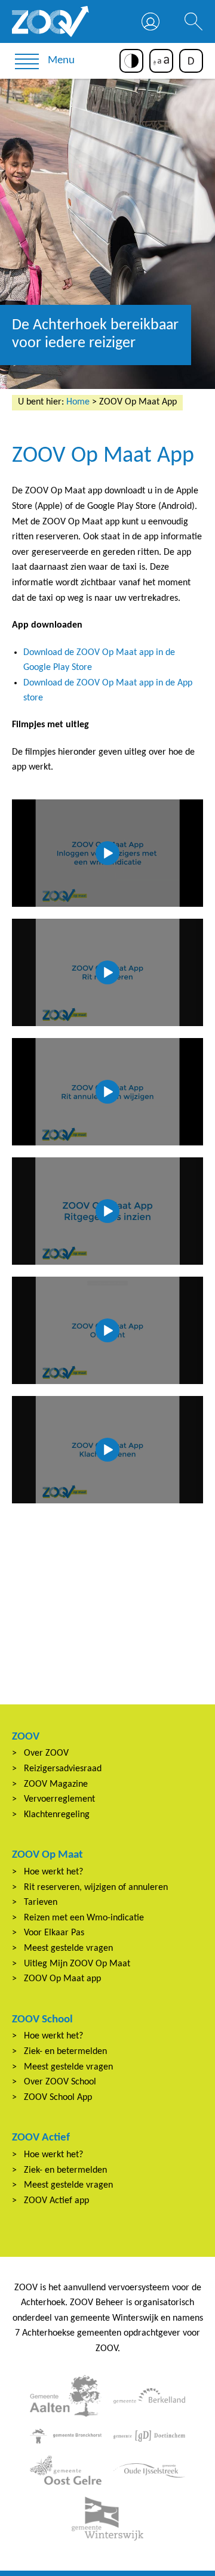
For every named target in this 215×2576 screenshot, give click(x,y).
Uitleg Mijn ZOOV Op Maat (77, 1964)
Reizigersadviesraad (63, 1769)
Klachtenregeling (57, 1815)
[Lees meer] (66, 2396)
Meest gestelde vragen (68, 1948)
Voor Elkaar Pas (54, 1933)
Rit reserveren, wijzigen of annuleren (96, 1888)
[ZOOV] (51, 21)
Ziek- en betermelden (65, 2052)
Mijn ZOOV (150, 21)
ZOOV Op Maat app (62, 1979)
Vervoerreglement (59, 1799)
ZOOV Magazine (56, 1784)
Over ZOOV (46, 1753)
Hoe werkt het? (53, 1872)
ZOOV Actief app (56, 2201)
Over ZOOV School (60, 2082)
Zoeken (193, 21)
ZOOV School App (58, 2098)
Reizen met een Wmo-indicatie (84, 1918)
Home (78, 402)
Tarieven (41, 1902)
